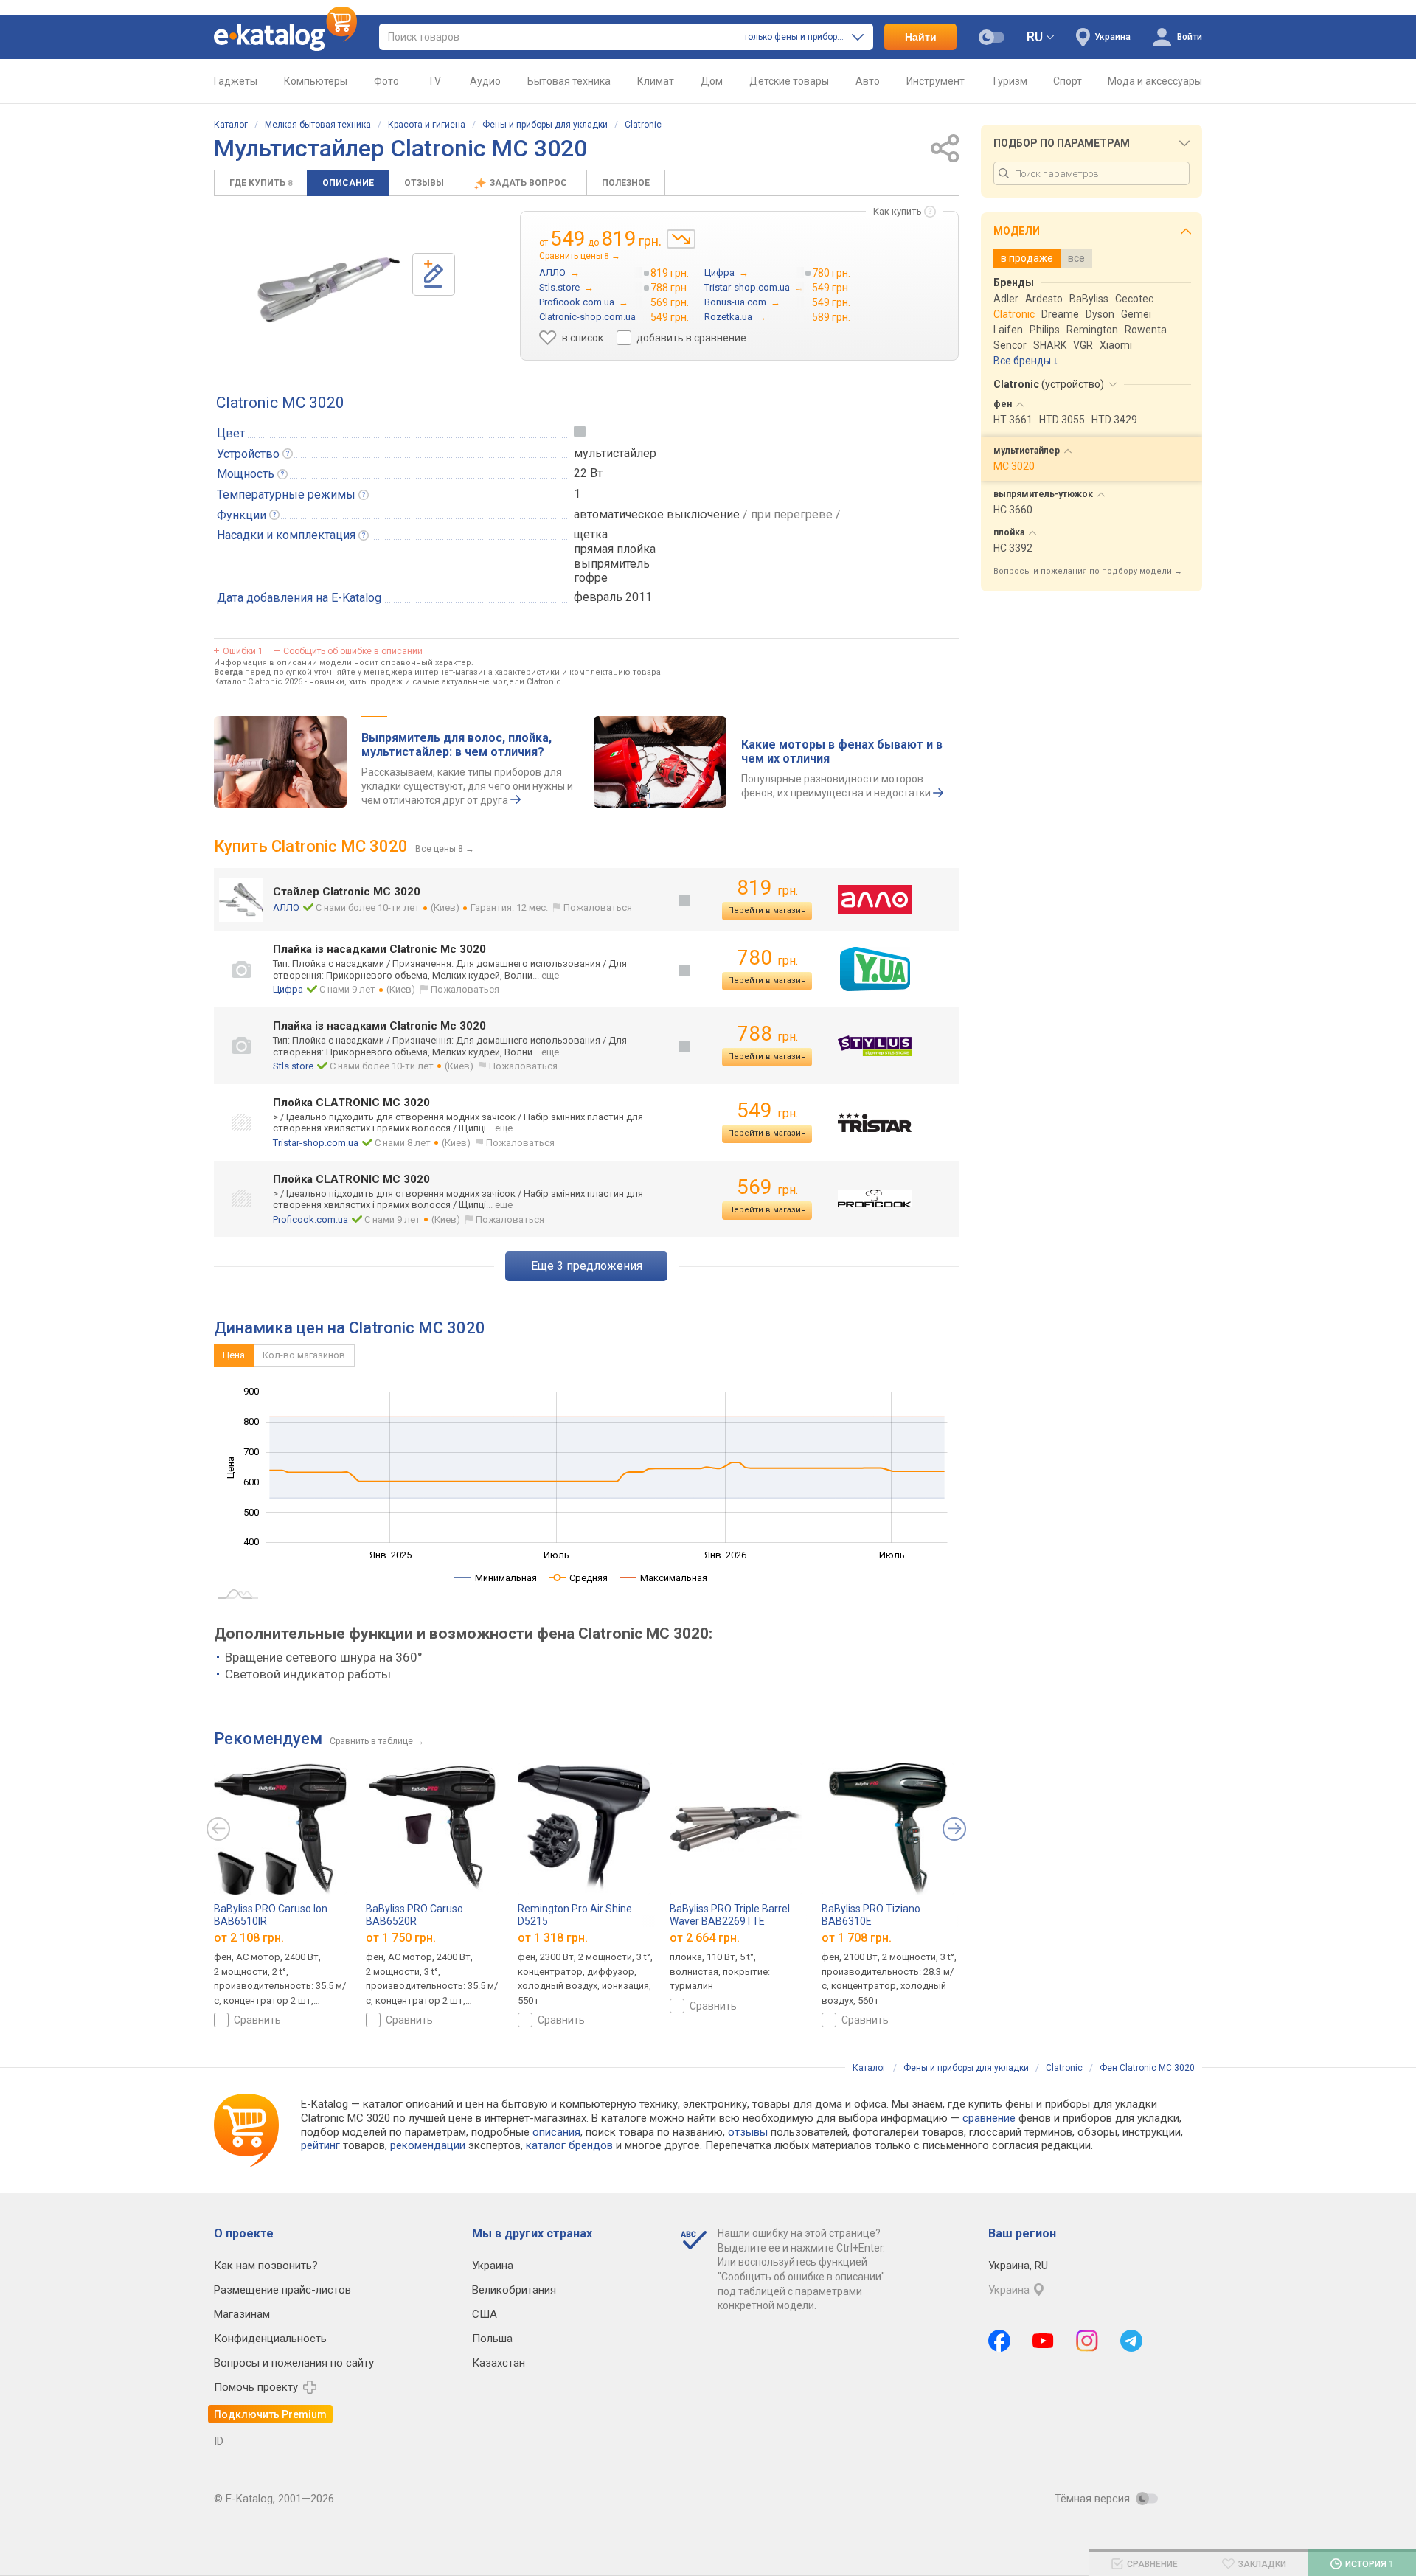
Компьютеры (316, 81)
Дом (712, 81)
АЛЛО (286, 907)
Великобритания (514, 2290)
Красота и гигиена (427, 125)
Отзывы (424, 183)
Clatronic (643, 125)
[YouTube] (1043, 2341)
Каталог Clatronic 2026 (258, 682)
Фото (386, 81)
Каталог (231, 125)
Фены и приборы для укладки (545, 125)
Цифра (288, 989)
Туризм (1009, 81)
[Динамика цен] (681, 239)
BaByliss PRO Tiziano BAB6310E (871, 1915)
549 (767, 1110)
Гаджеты (236, 81)
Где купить (261, 183)
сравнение (989, 2118)
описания (556, 2132)
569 (767, 1187)
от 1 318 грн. (553, 1938)
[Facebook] (999, 2341)
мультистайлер (615, 453)
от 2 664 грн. (705, 1938)
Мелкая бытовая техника (318, 125)
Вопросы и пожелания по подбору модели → (1088, 571)
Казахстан (499, 2363)
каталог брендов (569, 2145)
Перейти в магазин (767, 910)
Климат (656, 81)
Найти (921, 37)
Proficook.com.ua (310, 1219)
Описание (348, 183)
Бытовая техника (569, 81)
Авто (868, 81)
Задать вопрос (530, 183)
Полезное (626, 183)
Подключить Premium (270, 2414)
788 (767, 1034)
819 (767, 888)
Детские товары (789, 81)
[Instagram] (1087, 2341)
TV (434, 81)
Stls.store (293, 1066)
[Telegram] (1131, 2341)
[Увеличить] (327, 289)
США (485, 2314)
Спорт (1068, 81)
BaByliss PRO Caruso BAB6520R (414, 1915)
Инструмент (936, 81)
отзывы (748, 2132)
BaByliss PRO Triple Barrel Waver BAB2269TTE (730, 1915)
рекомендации (428, 2145)
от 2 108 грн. (249, 1938)
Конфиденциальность (270, 2339)
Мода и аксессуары (1155, 81)
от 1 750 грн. (401, 1938)
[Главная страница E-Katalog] (285, 37)
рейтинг (320, 2145)
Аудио (485, 81)
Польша (492, 2339)
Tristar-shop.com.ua (316, 1143)
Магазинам (242, 2314)
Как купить (898, 211)
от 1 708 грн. (857, 1938)
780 (767, 958)
